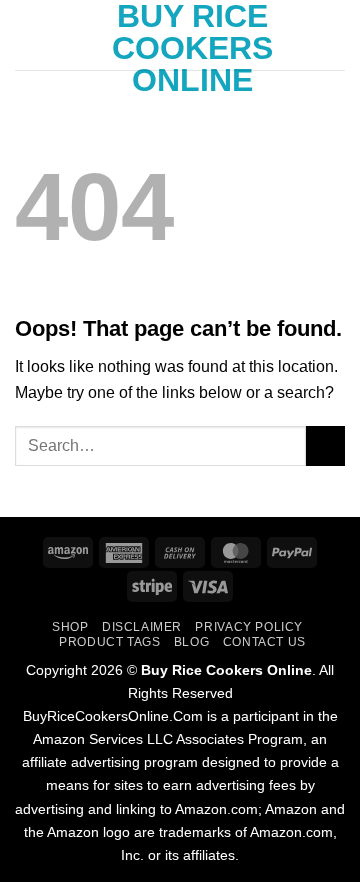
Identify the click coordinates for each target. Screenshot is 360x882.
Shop (70, 627)
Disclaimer (142, 627)
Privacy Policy (249, 627)
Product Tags (109, 642)
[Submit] (325, 445)
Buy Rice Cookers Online (192, 48)
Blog (191, 642)
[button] (27, 34)
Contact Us (264, 642)
